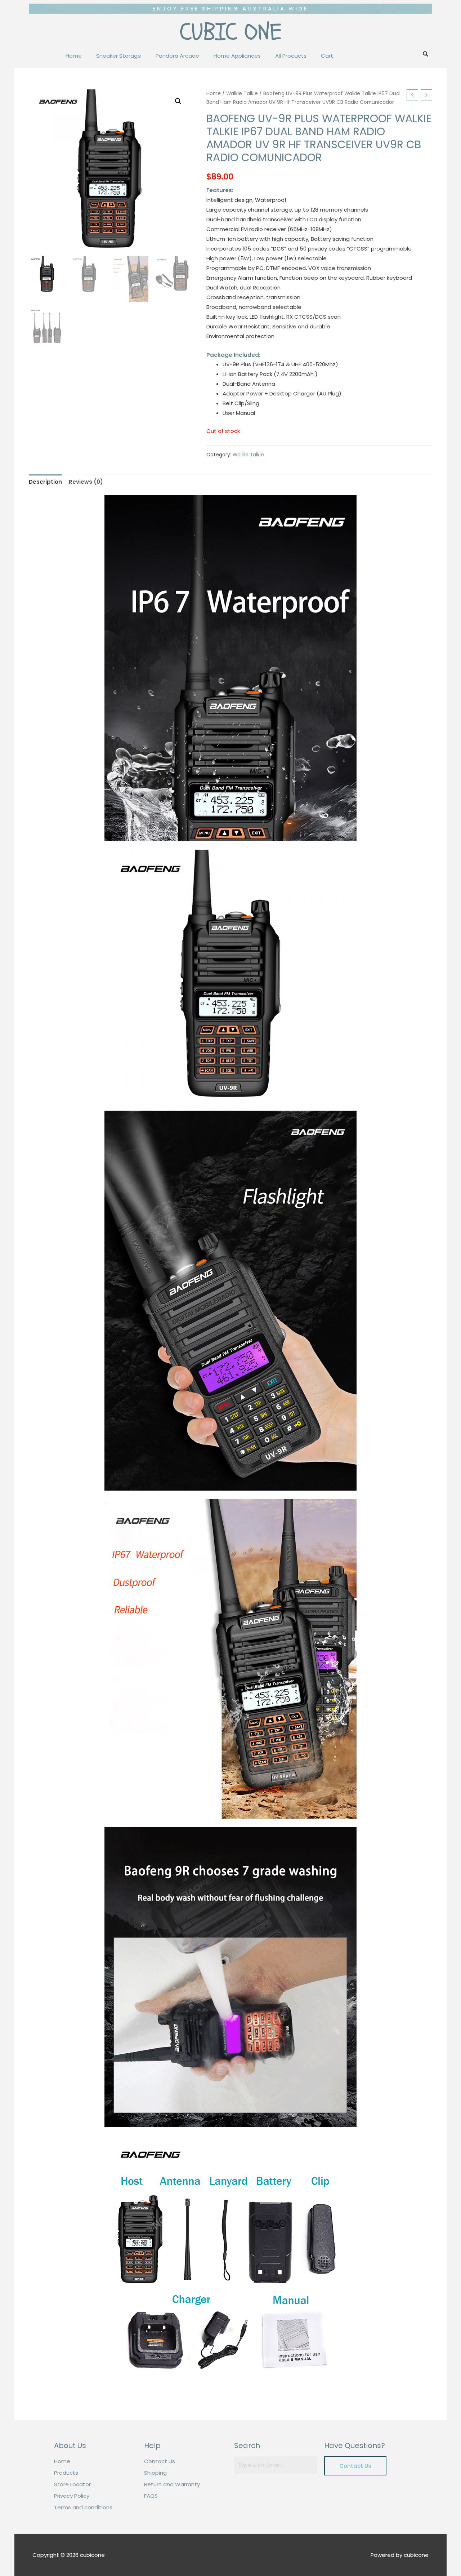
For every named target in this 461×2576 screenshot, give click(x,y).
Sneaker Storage (119, 56)
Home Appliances (237, 56)
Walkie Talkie (242, 94)
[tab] (45, 482)
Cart (327, 56)
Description (45, 482)
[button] (355, 2466)
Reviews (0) (86, 482)
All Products (291, 56)
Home (74, 56)
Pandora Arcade (177, 56)
